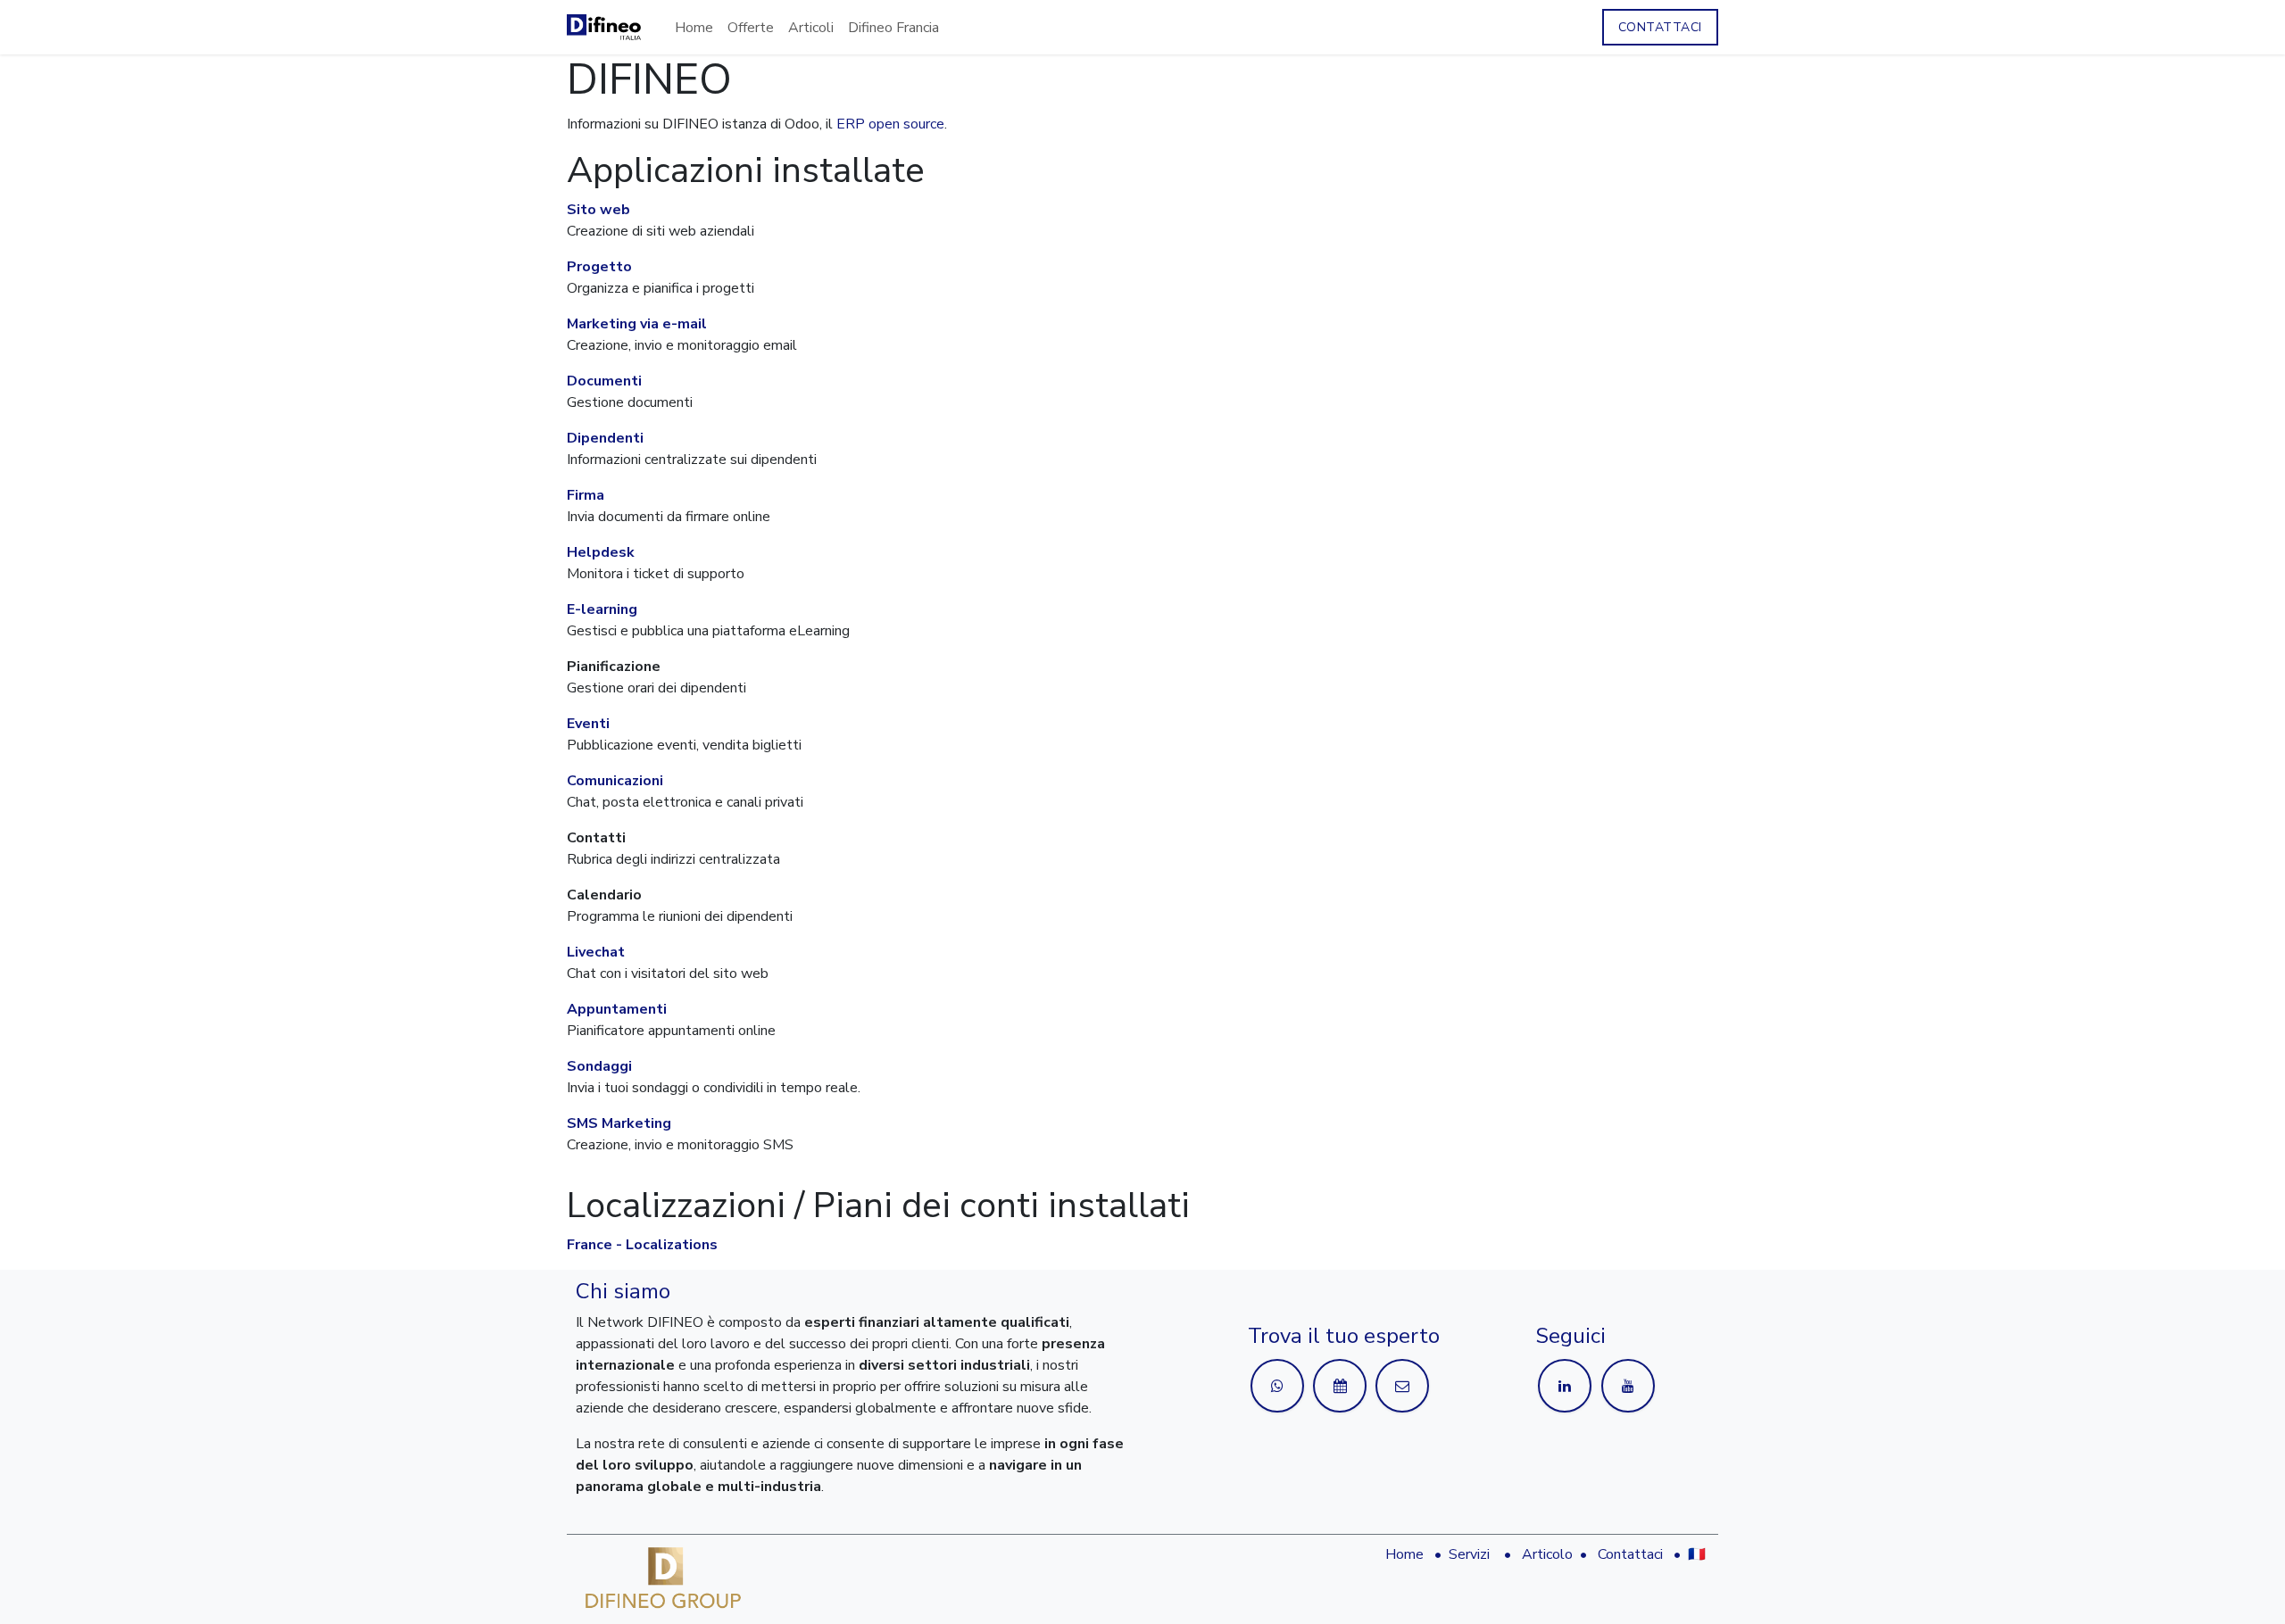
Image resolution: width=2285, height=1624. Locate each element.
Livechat (596, 952)
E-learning (602, 609)
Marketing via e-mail (637, 324)
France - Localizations (642, 1245)
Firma (586, 495)
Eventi (588, 724)
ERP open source (890, 124)
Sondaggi (599, 1066)
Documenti (604, 381)
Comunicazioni (615, 781)
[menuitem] (694, 28)
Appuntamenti (617, 1009)
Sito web (598, 210)
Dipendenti (605, 438)
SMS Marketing (619, 1123)
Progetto (599, 267)
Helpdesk (601, 552)
